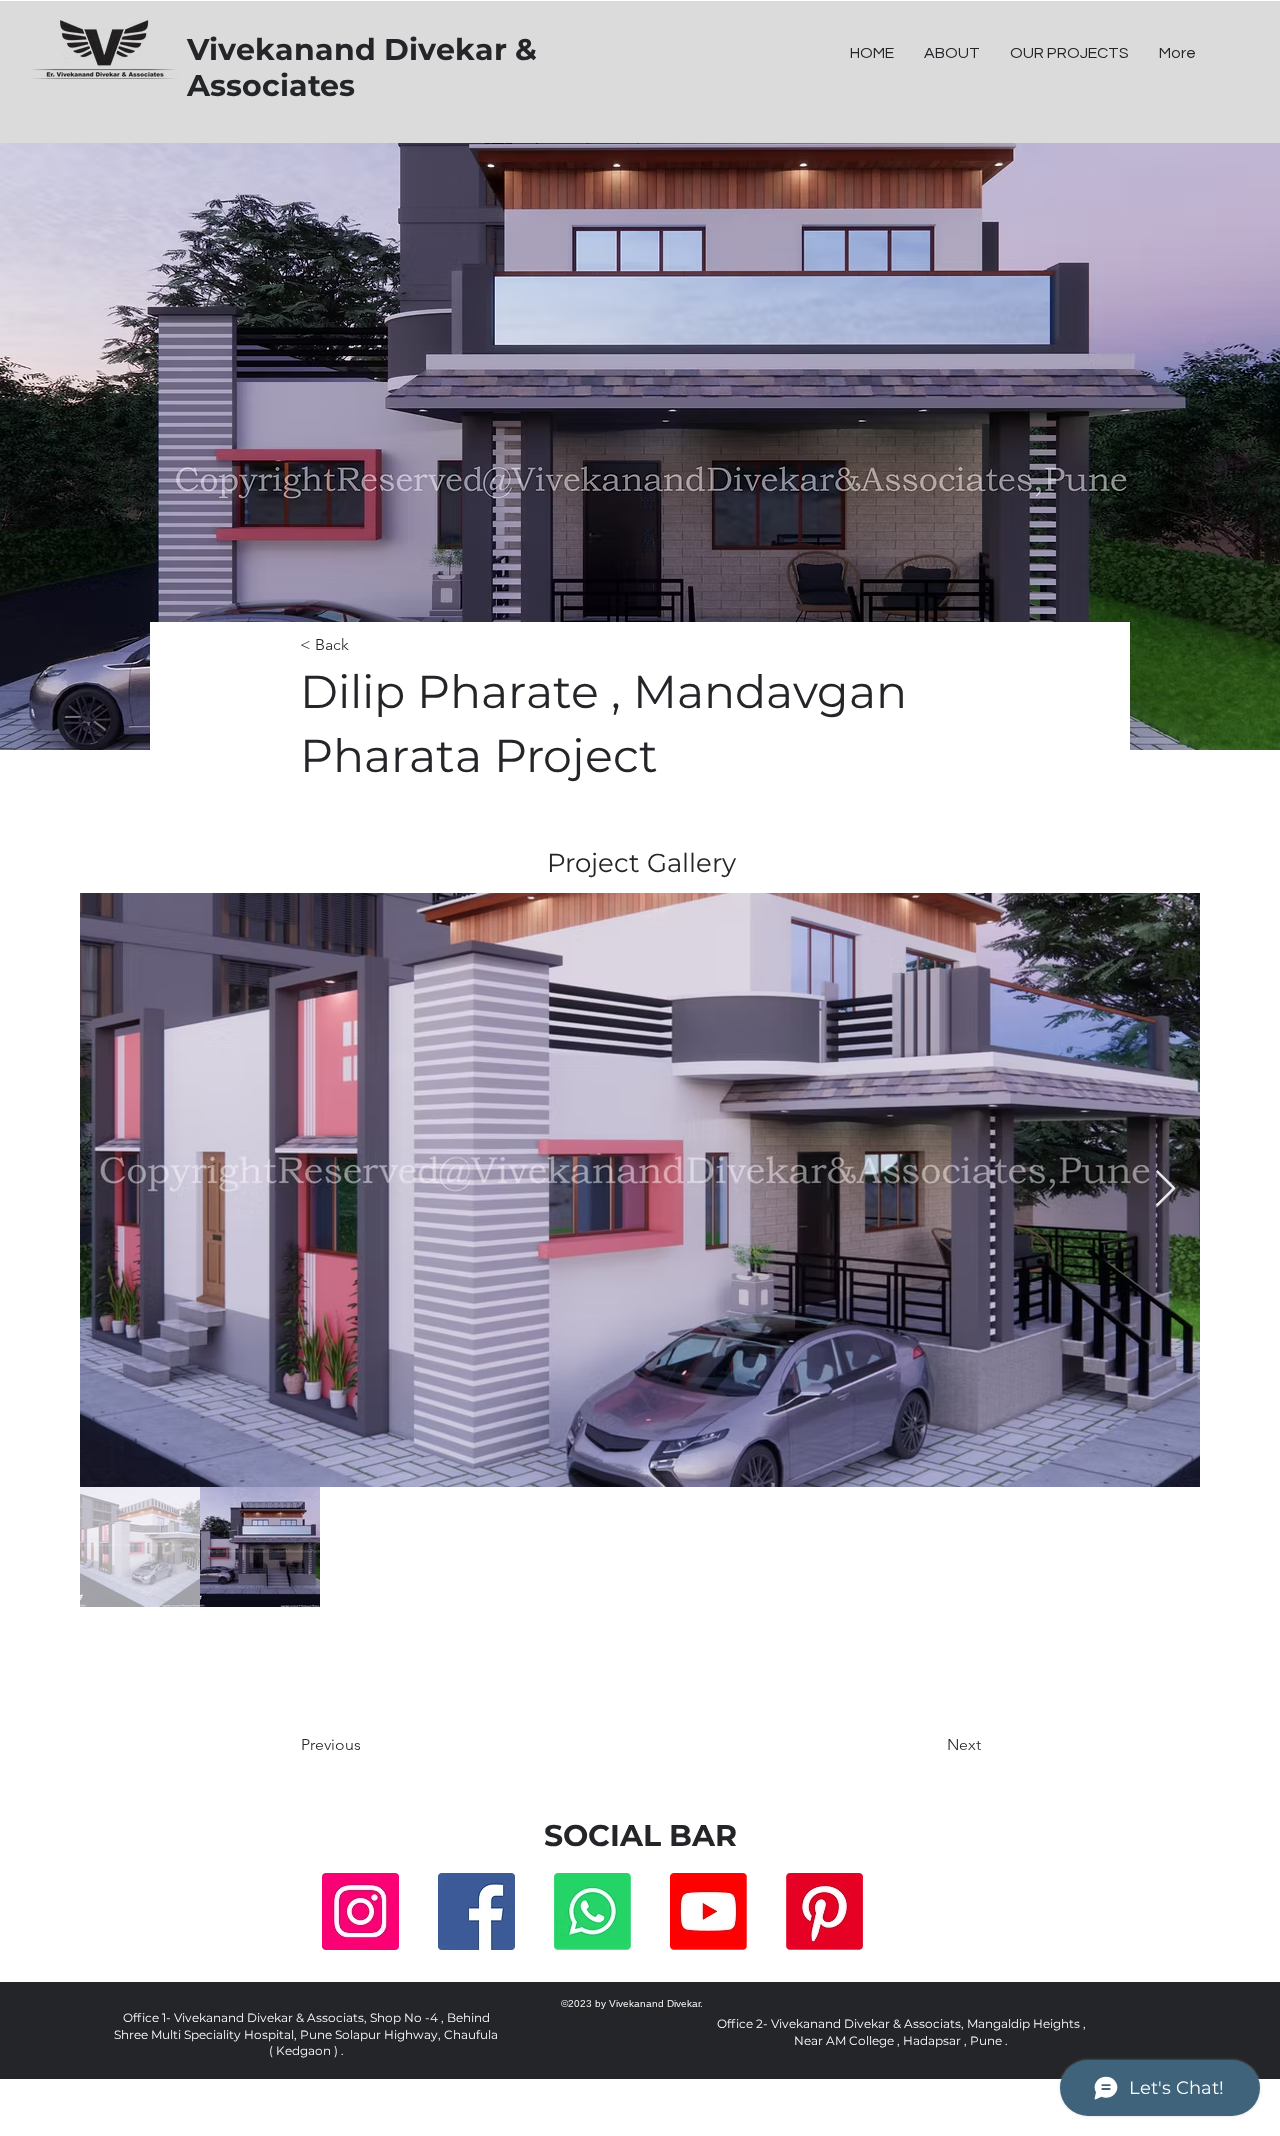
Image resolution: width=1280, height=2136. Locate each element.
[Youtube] (708, 1911)
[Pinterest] (824, 1911)
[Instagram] (360, 1911)
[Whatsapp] (592, 1911)
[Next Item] (1165, 1189)
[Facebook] (476, 1911)
